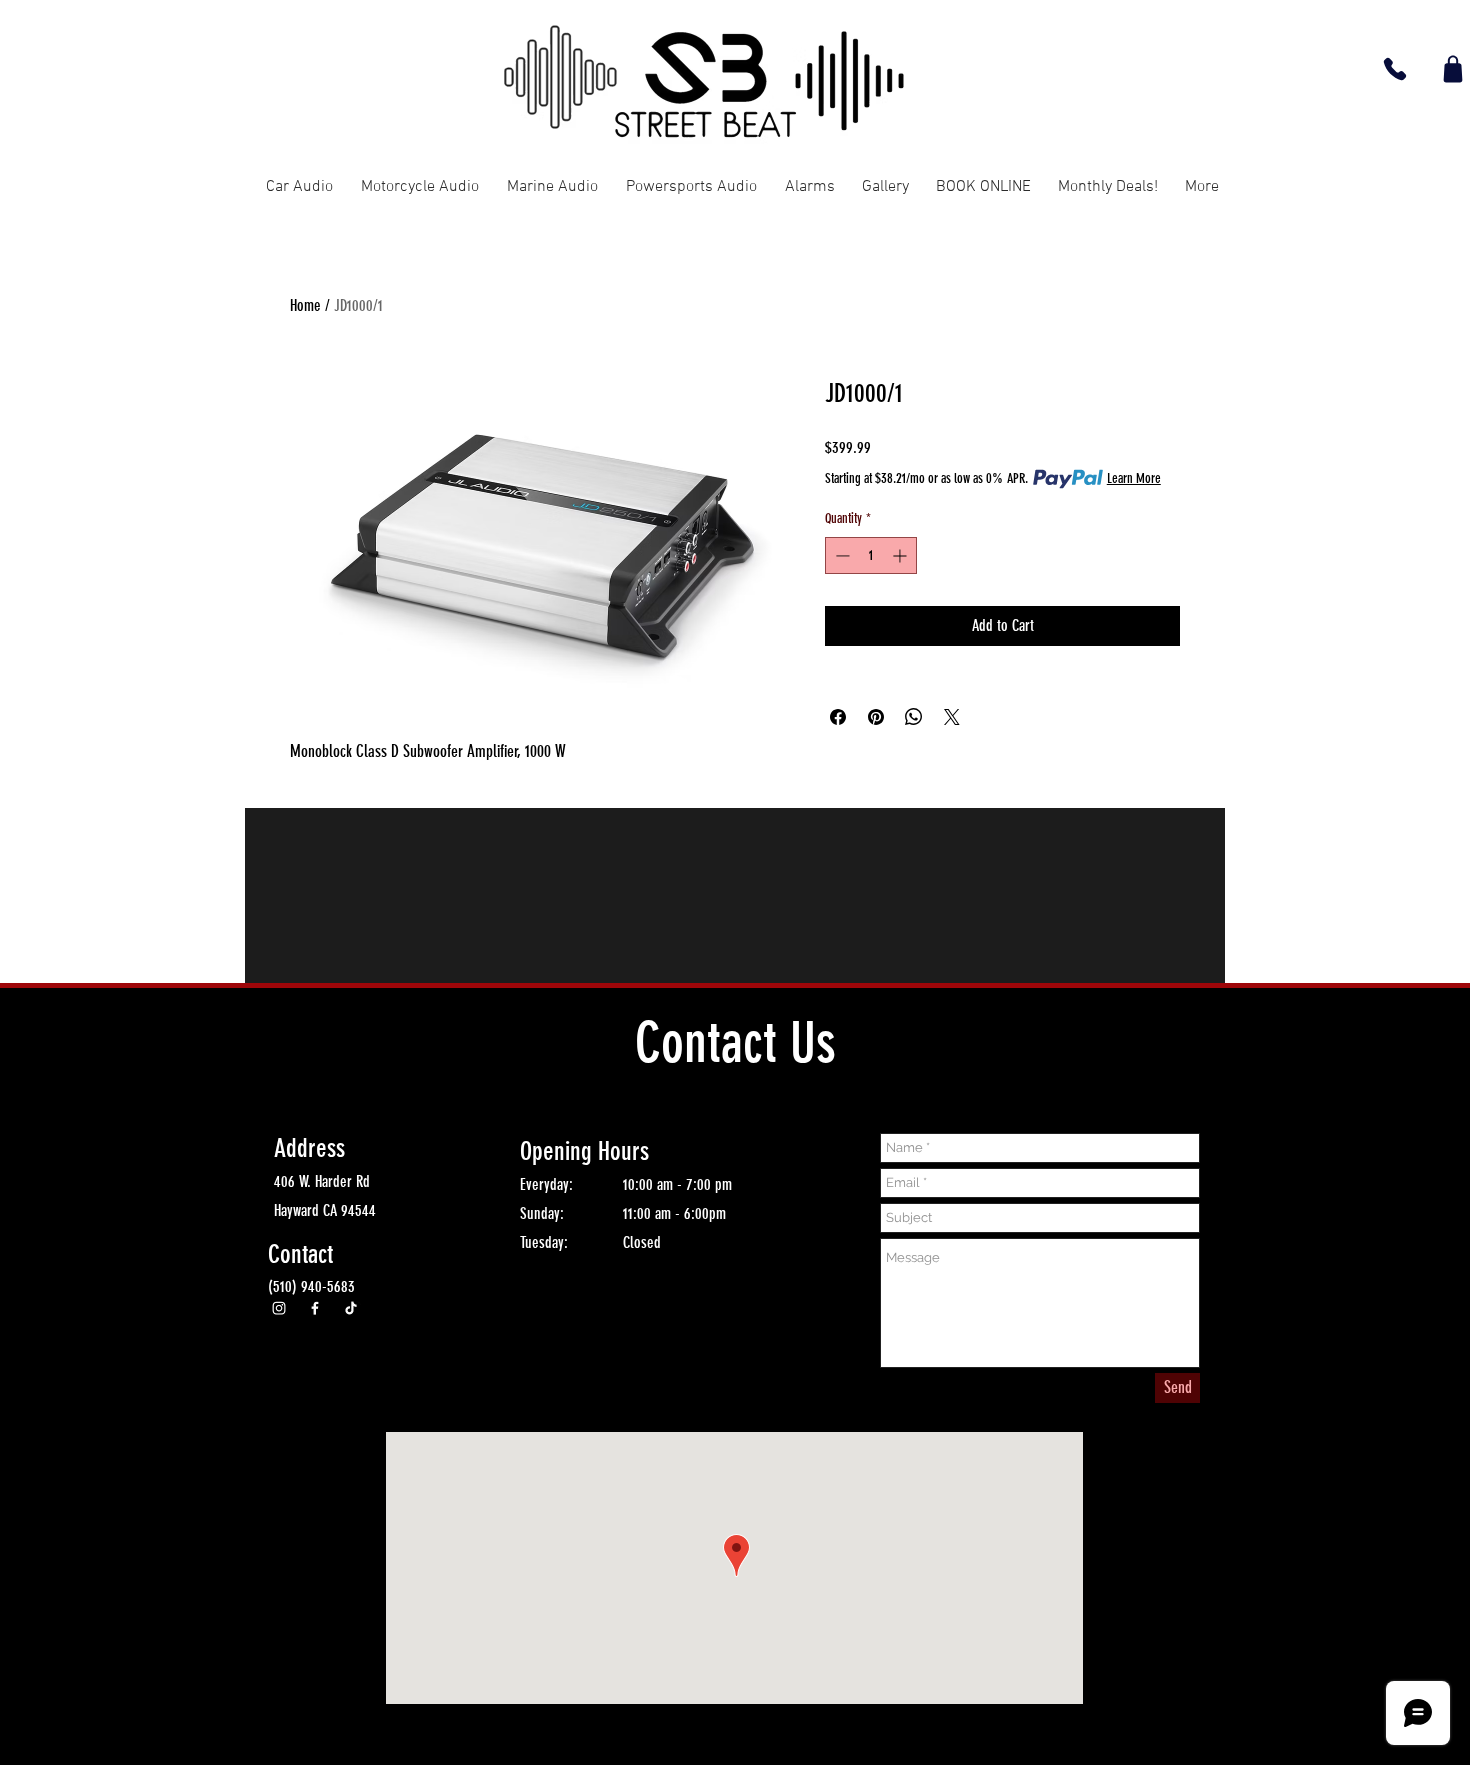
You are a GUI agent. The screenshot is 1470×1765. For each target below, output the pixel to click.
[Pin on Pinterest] (876, 717)
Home (305, 305)
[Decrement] (840, 555)
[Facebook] (315, 1308)
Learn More (1134, 478)
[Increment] (901, 555)
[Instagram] (279, 1308)
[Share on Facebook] (838, 717)
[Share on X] (952, 717)
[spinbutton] (871, 555)
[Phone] (1395, 68)
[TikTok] (351, 1308)
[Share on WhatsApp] (914, 717)
